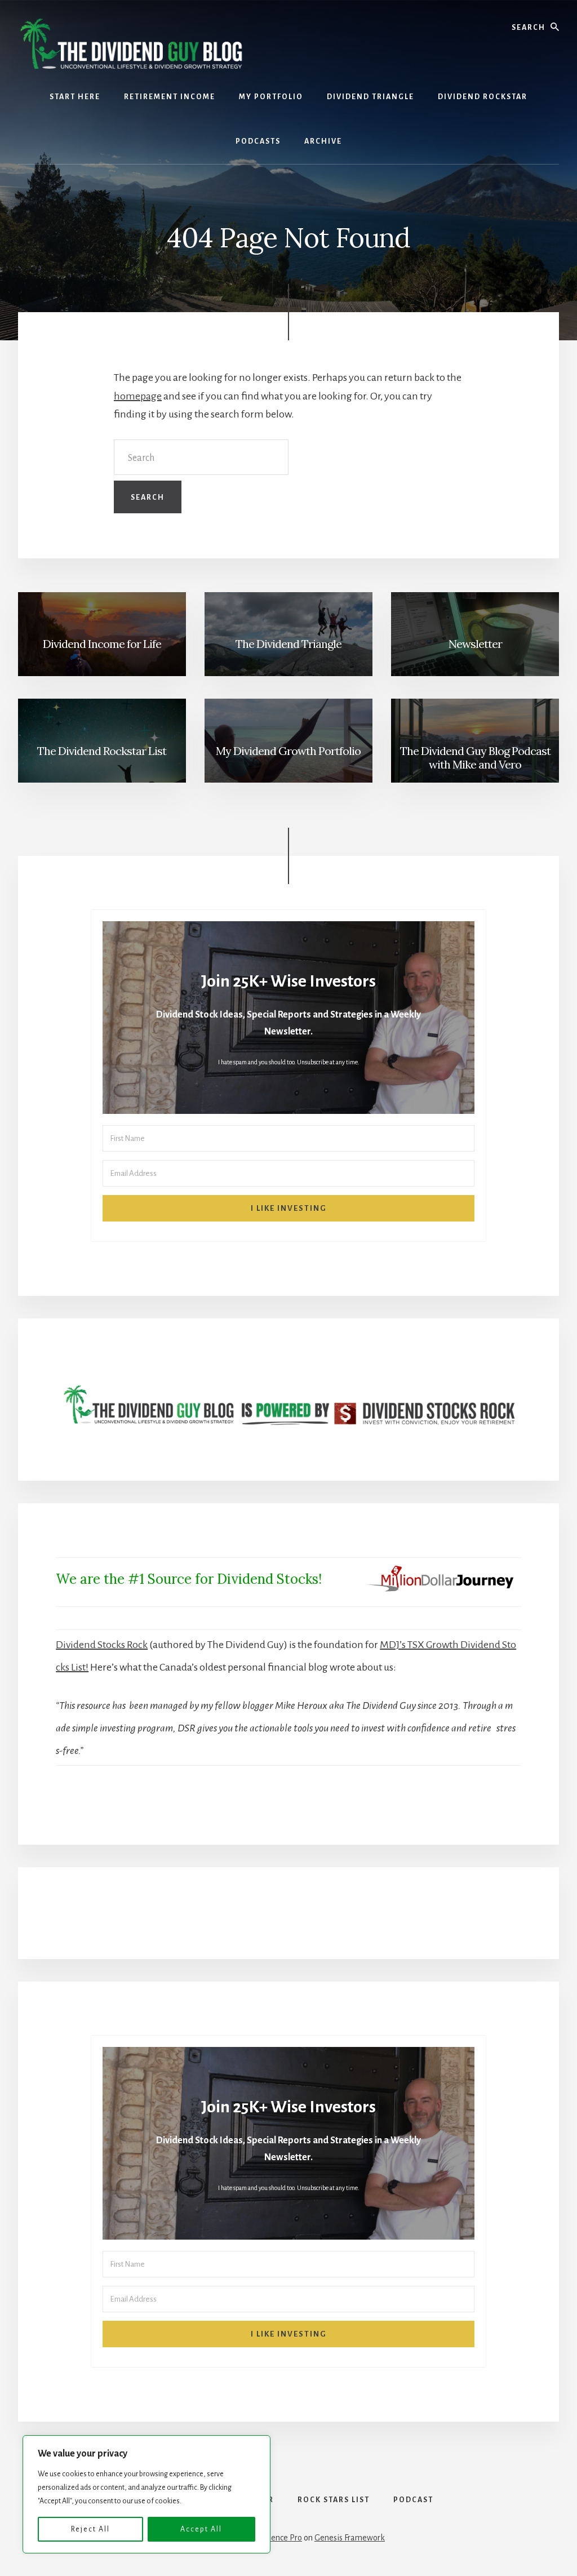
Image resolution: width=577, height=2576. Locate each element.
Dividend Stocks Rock (102, 1645)
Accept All (201, 2529)
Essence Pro (281, 2538)
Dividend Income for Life (102, 644)
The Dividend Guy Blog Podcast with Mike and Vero (475, 758)
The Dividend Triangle (288, 644)
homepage (138, 396)
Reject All (90, 2529)
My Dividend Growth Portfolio (288, 751)
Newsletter (475, 644)
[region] (147, 2494)
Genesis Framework (350, 2538)
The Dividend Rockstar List (102, 751)
